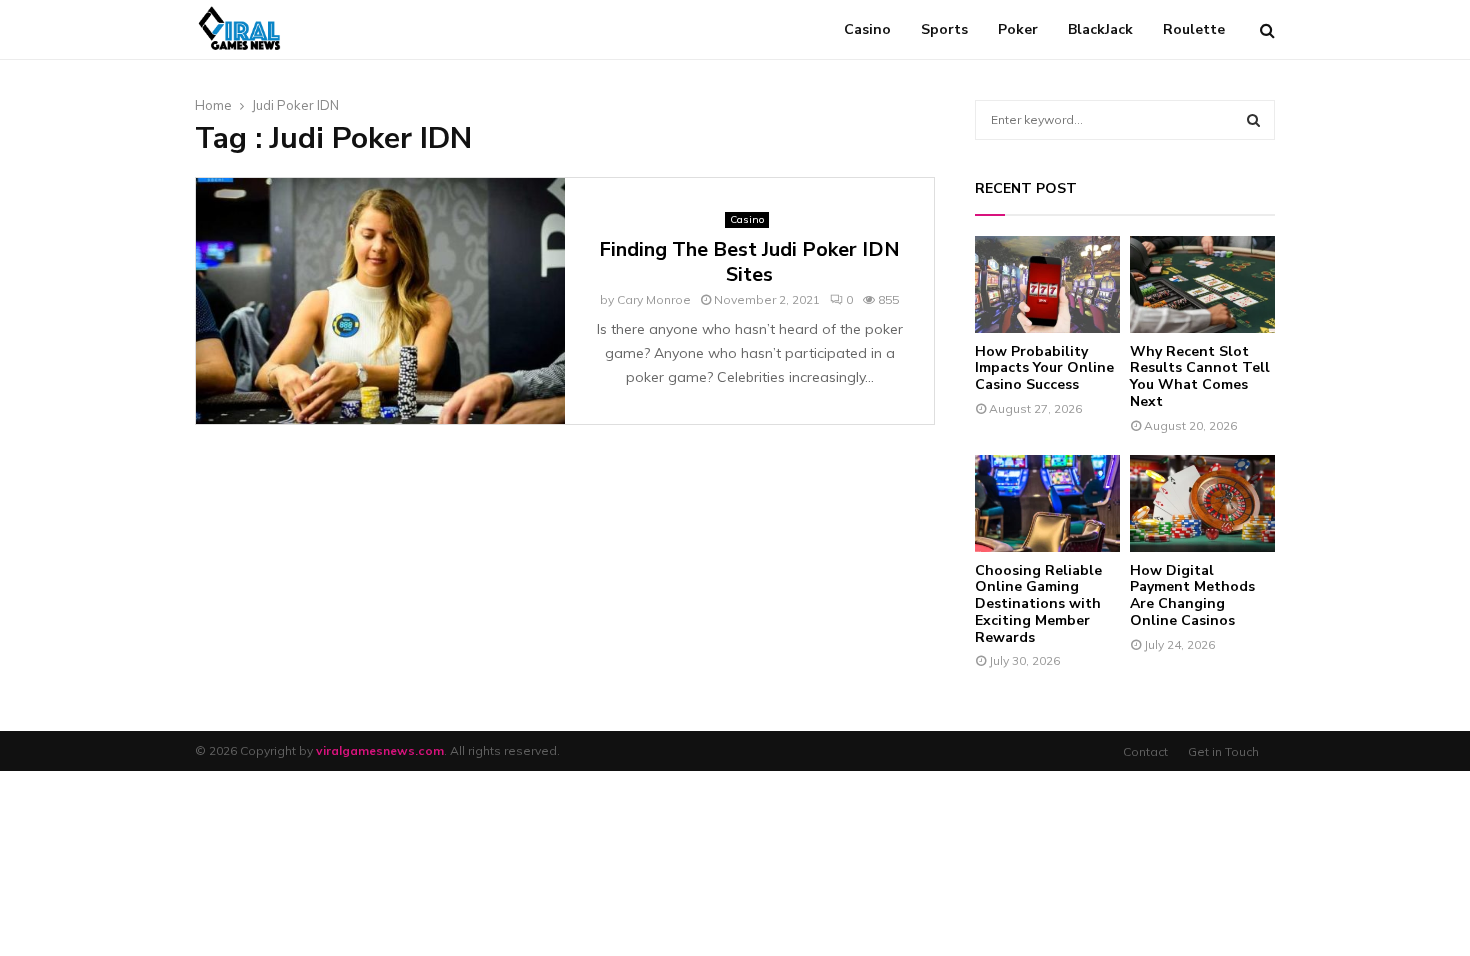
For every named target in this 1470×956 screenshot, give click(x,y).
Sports (944, 29)
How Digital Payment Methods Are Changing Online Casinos (1192, 595)
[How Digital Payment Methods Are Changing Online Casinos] (1202, 503)
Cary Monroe (654, 299)
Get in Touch (1223, 751)
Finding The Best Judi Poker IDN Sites (749, 262)
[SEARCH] (1253, 120)
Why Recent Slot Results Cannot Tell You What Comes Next (1200, 376)
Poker (1018, 29)
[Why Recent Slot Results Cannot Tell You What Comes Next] (1202, 284)
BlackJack (1100, 29)
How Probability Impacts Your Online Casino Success (1044, 368)
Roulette (1194, 29)
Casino (867, 29)
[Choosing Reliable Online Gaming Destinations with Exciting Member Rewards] (1047, 503)
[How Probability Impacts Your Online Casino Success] (1047, 284)
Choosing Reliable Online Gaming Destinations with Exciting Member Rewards (1038, 604)
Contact (1145, 751)
